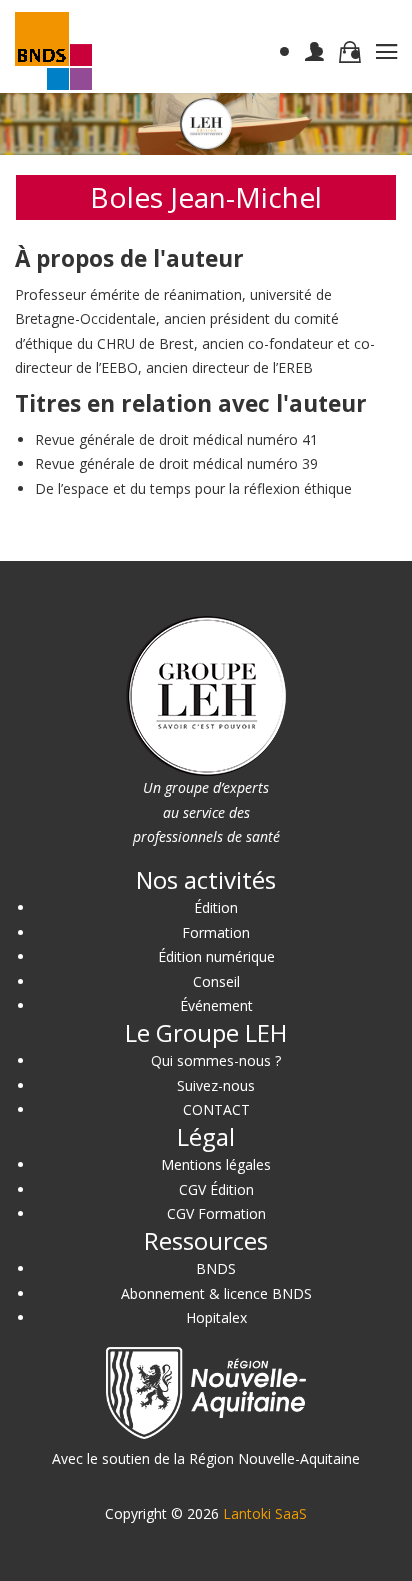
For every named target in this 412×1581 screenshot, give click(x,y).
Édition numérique (216, 956)
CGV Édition (216, 1189)
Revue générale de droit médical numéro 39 (176, 463)
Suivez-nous (216, 1085)
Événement (216, 1005)
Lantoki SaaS (265, 1513)
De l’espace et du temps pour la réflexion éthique (193, 488)
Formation (216, 932)
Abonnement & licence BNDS (216, 1293)
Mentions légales (216, 1164)
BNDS (216, 1268)
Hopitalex (216, 1317)
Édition (216, 907)
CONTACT (216, 1109)
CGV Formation (216, 1213)
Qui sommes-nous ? (216, 1060)
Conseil (216, 981)
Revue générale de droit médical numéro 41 (176, 439)
